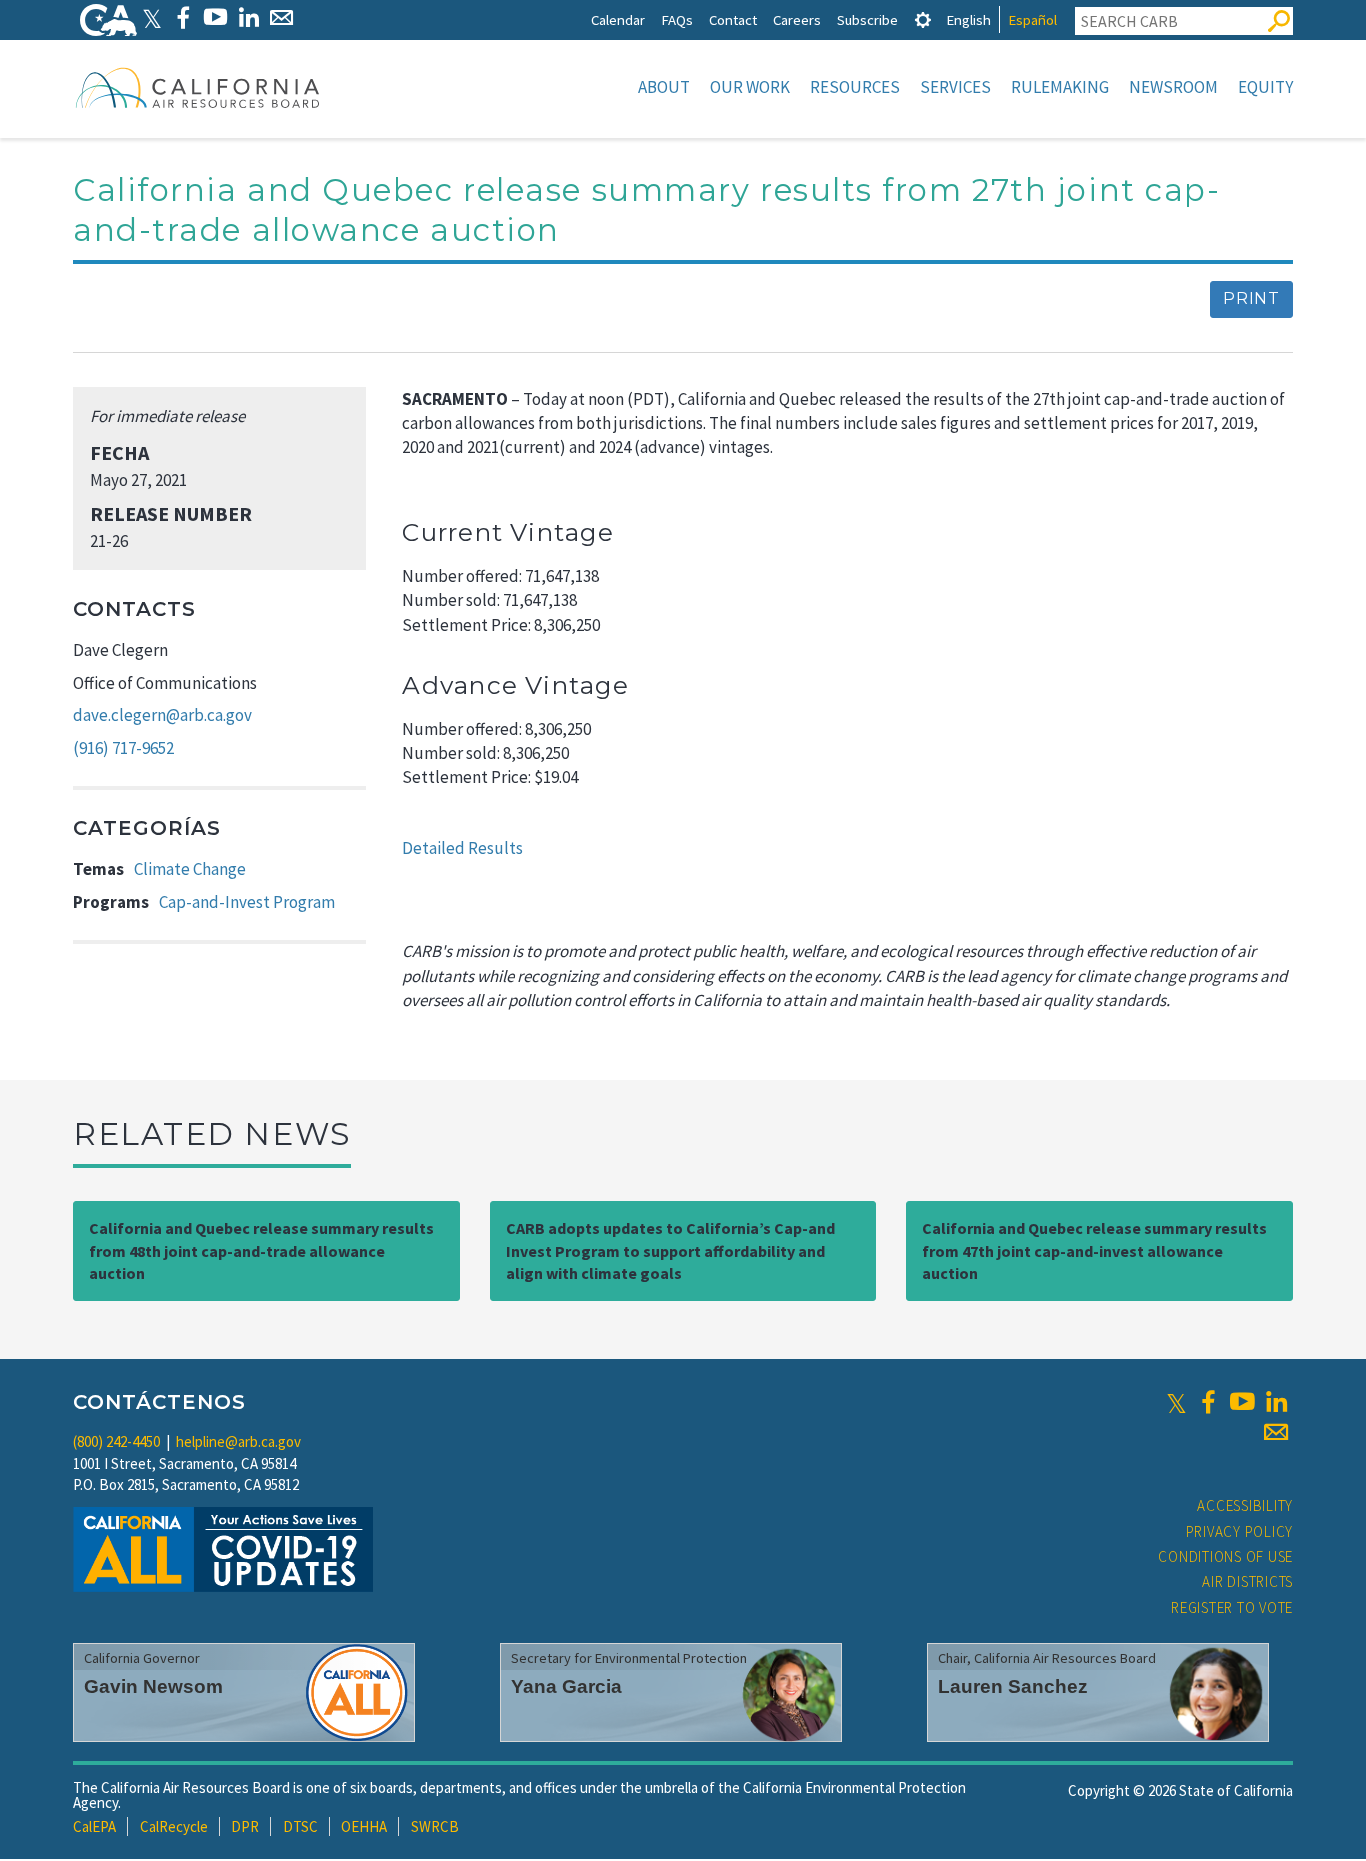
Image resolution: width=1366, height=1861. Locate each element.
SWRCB (435, 1826)
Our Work (750, 87)
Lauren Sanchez (1013, 1686)
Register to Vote (1232, 1607)
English (968, 19)
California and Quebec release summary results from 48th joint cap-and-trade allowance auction (261, 1251)
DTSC (300, 1826)
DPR (245, 1826)
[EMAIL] (281, 17)
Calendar (618, 19)
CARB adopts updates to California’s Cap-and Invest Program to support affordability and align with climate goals (670, 1251)
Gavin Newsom (153, 1686)
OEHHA (364, 1826)
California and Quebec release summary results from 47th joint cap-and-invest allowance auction (1094, 1251)
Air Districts (1247, 1581)
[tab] (923, 19)
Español (1032, 19)
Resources (855, 87)
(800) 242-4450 (116, 1441)
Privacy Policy (1240, 1531)
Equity (1265, 87)
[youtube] (1242, 1402)
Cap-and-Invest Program (247, 902)
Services (955, 87)
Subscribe (867, 19)
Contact (733, 19)
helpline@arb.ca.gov (238, 1441)
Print (1251, 298)
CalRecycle (174, 1826)
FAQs (677, 19)
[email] (1276, 1432)
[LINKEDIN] (248, 17)
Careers (797, 19)
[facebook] (1208, 1402)
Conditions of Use (1225, 1556)
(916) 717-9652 (123, 748)
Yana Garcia (566, 1686)
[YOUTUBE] (215, 17)
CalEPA (94, 1826)
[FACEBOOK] (182, 17)
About (664, 87)
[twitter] (1176, 1402)
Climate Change (190, 869)
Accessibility (1245, 1505)
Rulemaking (1060, 87)
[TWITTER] (152, 17)
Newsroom (1173, 87)
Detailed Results (462, 848)
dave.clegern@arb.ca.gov (162, 715)
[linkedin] (1276, 1402)
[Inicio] (198, 87)
